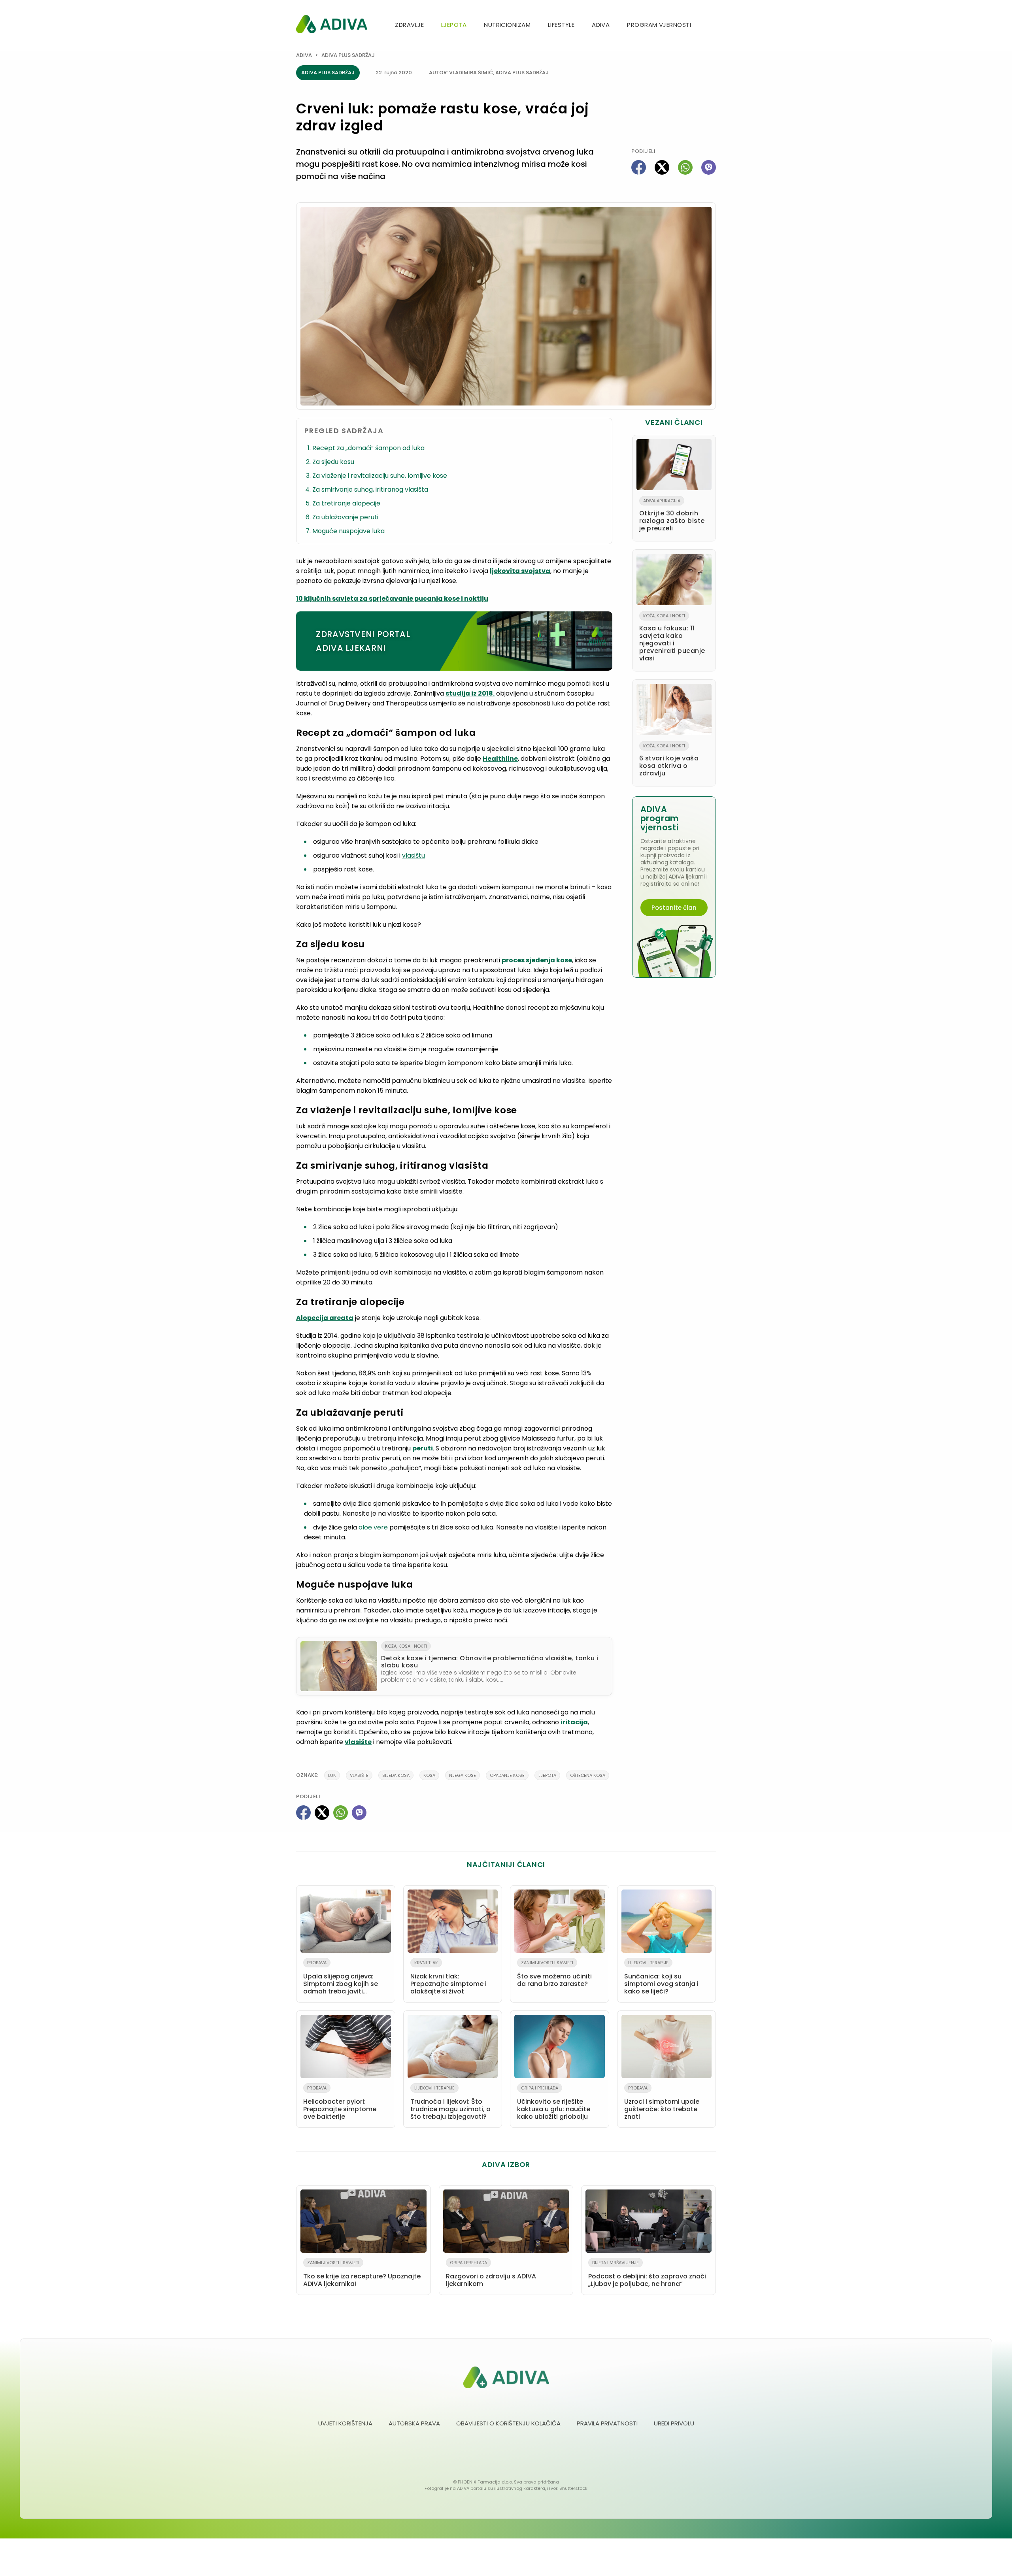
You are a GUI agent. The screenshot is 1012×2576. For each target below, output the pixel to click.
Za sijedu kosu (333, 462)
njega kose (463, 1775)
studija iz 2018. (470, 693)
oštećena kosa (588, 1775)
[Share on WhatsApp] (685, 167)
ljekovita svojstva (520, 571)
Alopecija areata (325, 1318)
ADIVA (601, 25)
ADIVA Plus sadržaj (348, 55)
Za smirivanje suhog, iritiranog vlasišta (370, 489)
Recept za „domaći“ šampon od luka (368, 448)
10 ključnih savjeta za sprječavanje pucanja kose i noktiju (392, 599)
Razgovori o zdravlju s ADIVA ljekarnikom (491, 2274)
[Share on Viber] (709, 167)
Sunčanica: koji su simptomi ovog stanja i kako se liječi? (661, 1978)
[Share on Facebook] (639, 167)
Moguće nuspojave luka (348, 531)
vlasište (358, 1742)
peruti (423, 1448)
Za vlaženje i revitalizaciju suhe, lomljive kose (380, 476)
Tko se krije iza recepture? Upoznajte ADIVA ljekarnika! (362, 2274)
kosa (429, 1775)
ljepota (547, 1775)
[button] (713, 25)
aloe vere (373, 1527)
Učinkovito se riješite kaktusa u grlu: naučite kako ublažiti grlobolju (554, 2103)
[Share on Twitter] (662, 167)
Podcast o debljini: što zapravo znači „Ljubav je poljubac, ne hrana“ (647, 2274)
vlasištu (413, 855)
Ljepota (454, 25)
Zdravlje (409, 25)
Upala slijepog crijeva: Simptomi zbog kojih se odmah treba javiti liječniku (341, 1979)
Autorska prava (414, 2423)
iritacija (574, 1722)
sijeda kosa (396, 1775)
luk (332, 1775)
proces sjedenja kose (537, 960)
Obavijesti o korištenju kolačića (508, 2423)
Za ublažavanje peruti (345, 517)
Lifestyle (561, 25)
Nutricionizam (507, 25)
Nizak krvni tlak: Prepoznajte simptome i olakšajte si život (448, 1978)
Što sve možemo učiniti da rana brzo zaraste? (554, 1974)
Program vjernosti (659, 25)
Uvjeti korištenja (345, 2423)
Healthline (500, 759)
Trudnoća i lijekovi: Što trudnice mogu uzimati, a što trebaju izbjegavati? (450, 2103)
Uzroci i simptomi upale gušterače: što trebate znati (662, 2103)
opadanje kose (507, 1775)
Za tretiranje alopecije (346, 503)
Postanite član (674, 908)
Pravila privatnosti (607, 2423)
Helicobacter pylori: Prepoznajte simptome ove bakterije (340, 2103)
